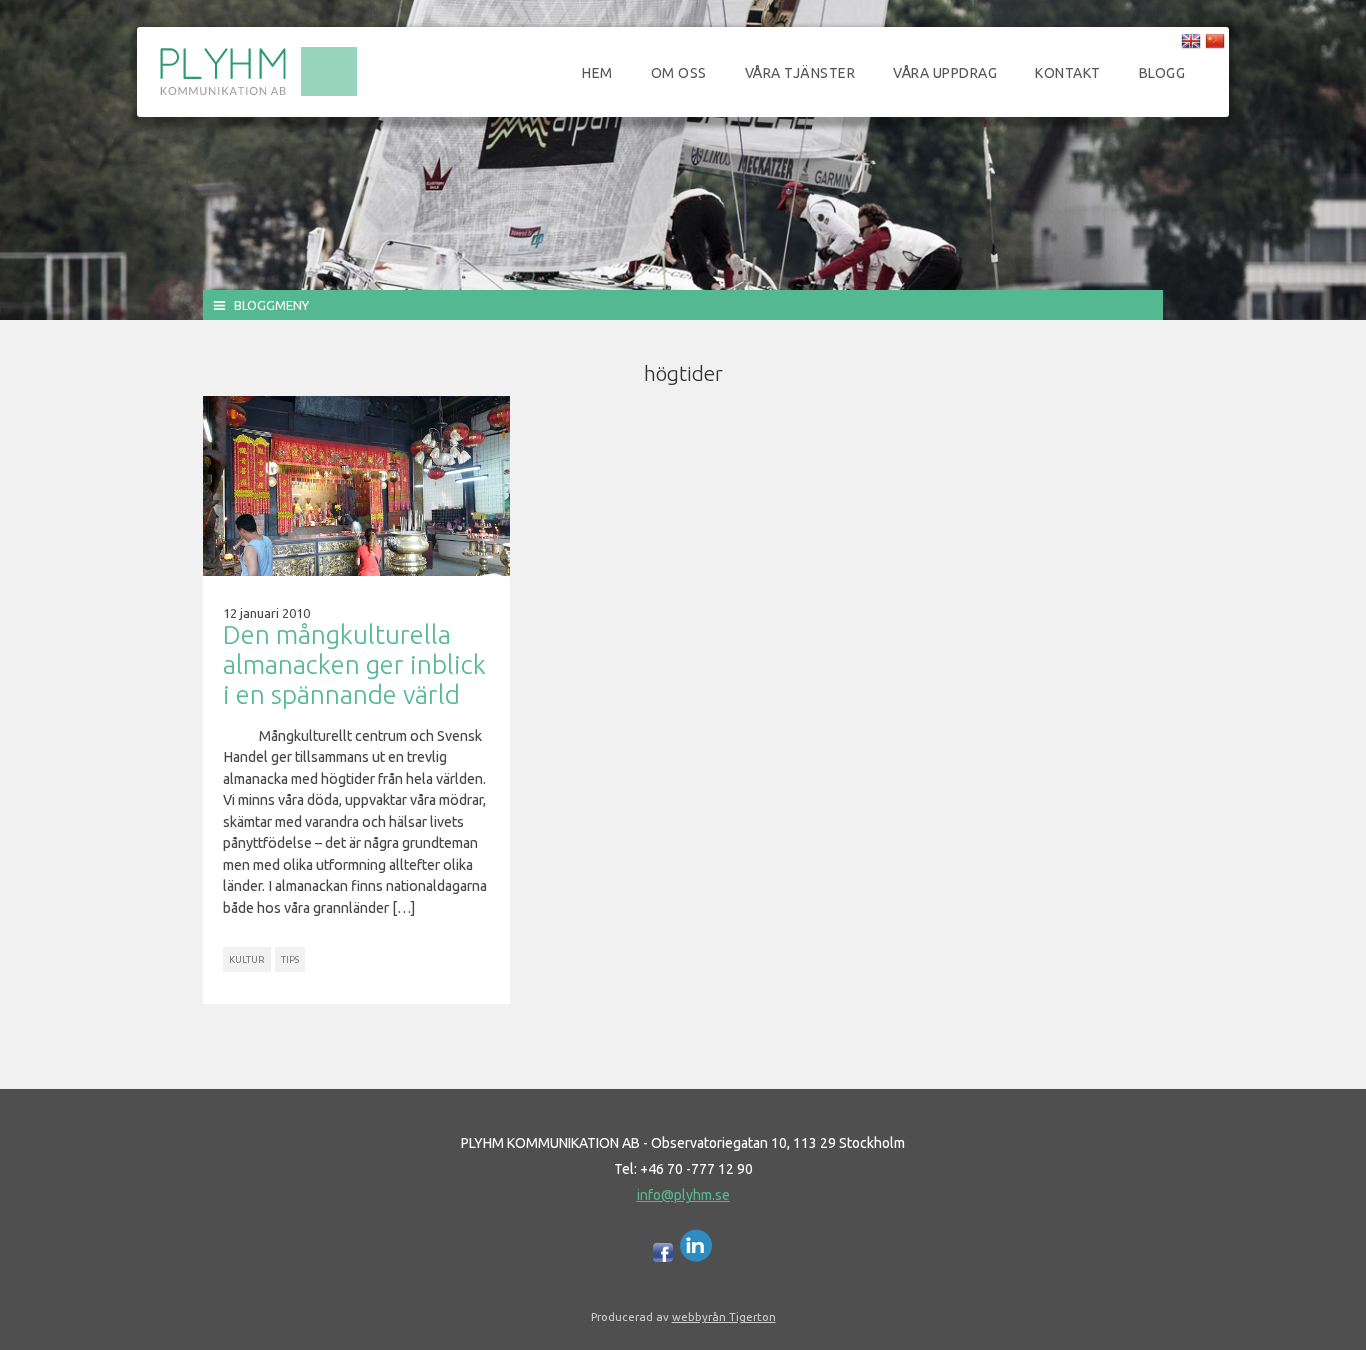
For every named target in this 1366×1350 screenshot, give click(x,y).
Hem (597, 73)
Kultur (247, 959)
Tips (290, 959)
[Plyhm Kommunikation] (258, 93)
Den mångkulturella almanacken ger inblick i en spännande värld (354, 664)
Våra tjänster (800, 73)
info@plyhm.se (683, 1195)
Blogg (1162, 73)
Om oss (679, 73)
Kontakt (1068, 73)
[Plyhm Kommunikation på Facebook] (663, 1257)
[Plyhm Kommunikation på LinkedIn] (696, 1257)
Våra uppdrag (945, 73)
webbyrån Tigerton (724, 1316)
